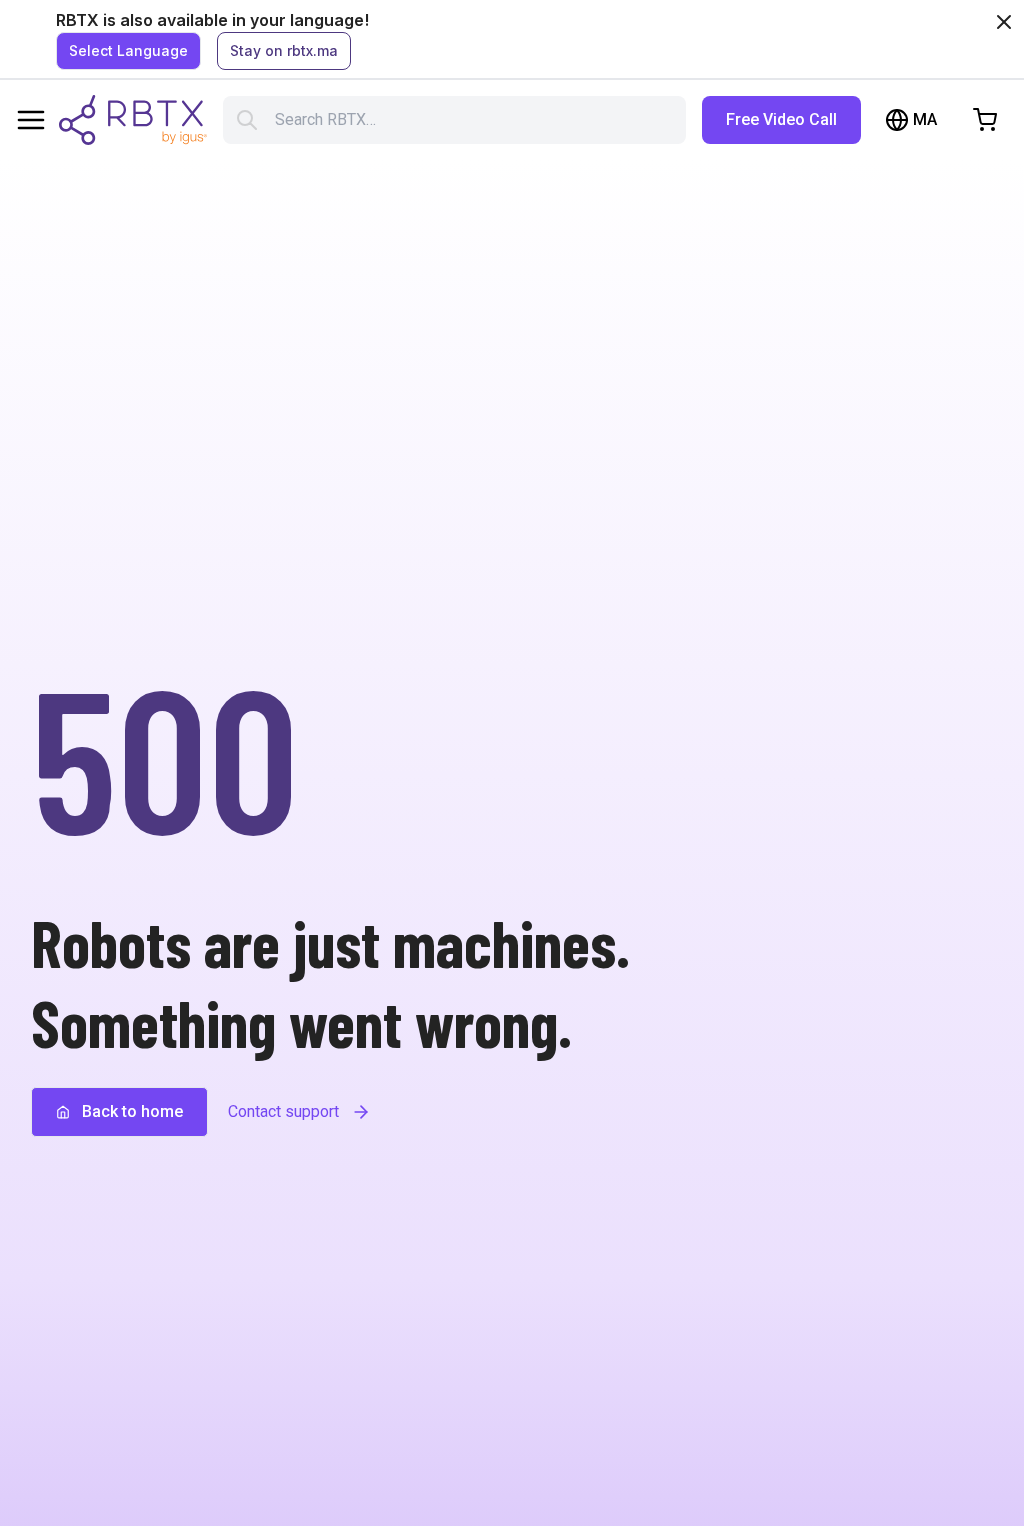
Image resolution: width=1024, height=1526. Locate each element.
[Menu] (31, 120)
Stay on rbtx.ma (284, 50)
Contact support (283, 1111)
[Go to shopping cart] (985, 120)
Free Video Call (781, 119)
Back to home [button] (132, 1111)
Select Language (128, 50)
